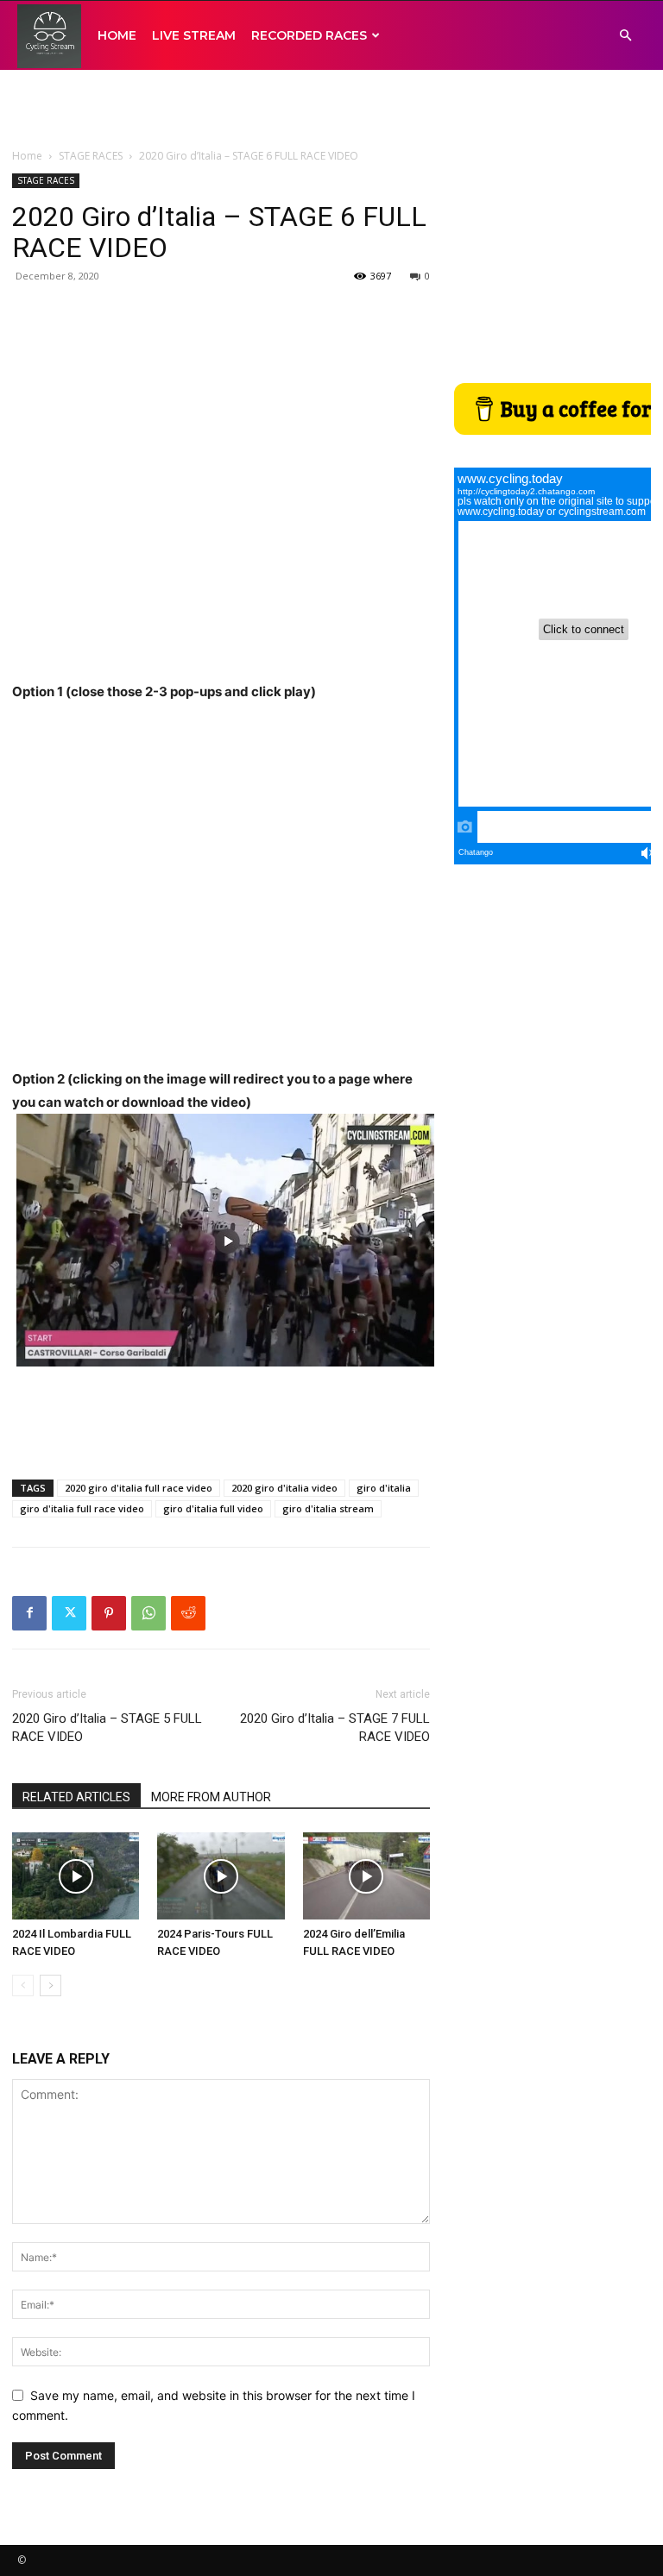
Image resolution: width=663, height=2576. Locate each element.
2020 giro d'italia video (284, 1488)
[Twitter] (69, 1613)
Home (27, 156)
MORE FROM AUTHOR (211, 1797)
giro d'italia (384, 1488)
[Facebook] (29, 1613)
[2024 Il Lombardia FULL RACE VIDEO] (76, 1876)
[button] (625, 36)
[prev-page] (23, 1985)
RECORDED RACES (309, 35)
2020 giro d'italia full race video (139, 1488)
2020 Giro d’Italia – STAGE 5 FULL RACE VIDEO (107, 1728)
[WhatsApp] (148, 1613)
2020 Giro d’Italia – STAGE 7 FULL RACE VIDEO (335, 1728)
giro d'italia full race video (82, 1508)
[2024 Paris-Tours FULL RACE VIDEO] (221, 1876)
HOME (117, 35)
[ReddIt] (188, 1613)
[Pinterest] (109, 1613)
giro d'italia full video (213, 1508)
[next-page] (51, 1985)
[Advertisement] (331, 108)
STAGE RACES (91, 156)
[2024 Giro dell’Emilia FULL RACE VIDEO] (366, 1876)
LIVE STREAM (194, 35)
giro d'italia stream (328, 1508)
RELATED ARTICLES (76, 1797)
